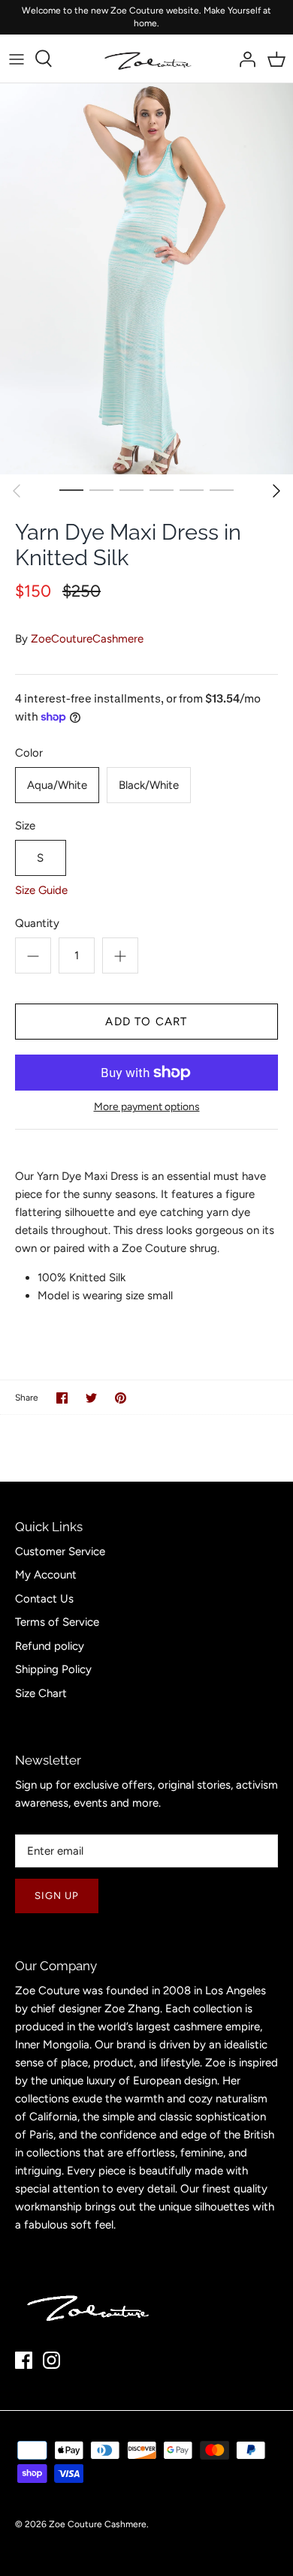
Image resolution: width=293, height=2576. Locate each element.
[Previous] (17, 491)
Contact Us (44, 1599)
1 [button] (71, 489)
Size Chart (41, 1693)
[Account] (243, 59)
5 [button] (192, 489)
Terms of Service (57, 1622)
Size (25, 826)
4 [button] (162, 489)
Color (29, 753)
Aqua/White (57, 785)
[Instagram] (51, 2360)
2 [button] (101, 489)
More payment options (147, 1107)
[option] (146, 278)
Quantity (37, 923)
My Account (46, 1575)
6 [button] (222, 489)
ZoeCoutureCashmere (87, 639)
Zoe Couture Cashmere (98, 2524)
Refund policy (50, 1646)
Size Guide (41, 890)
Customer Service (60, 1551)
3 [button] (131, 489)
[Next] (276, 491)
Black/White (149, 785)
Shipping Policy (53, 1669)
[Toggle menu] (17, 59)
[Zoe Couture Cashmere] (147, 59)
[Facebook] (24, 2360)
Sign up (57, 1896)
